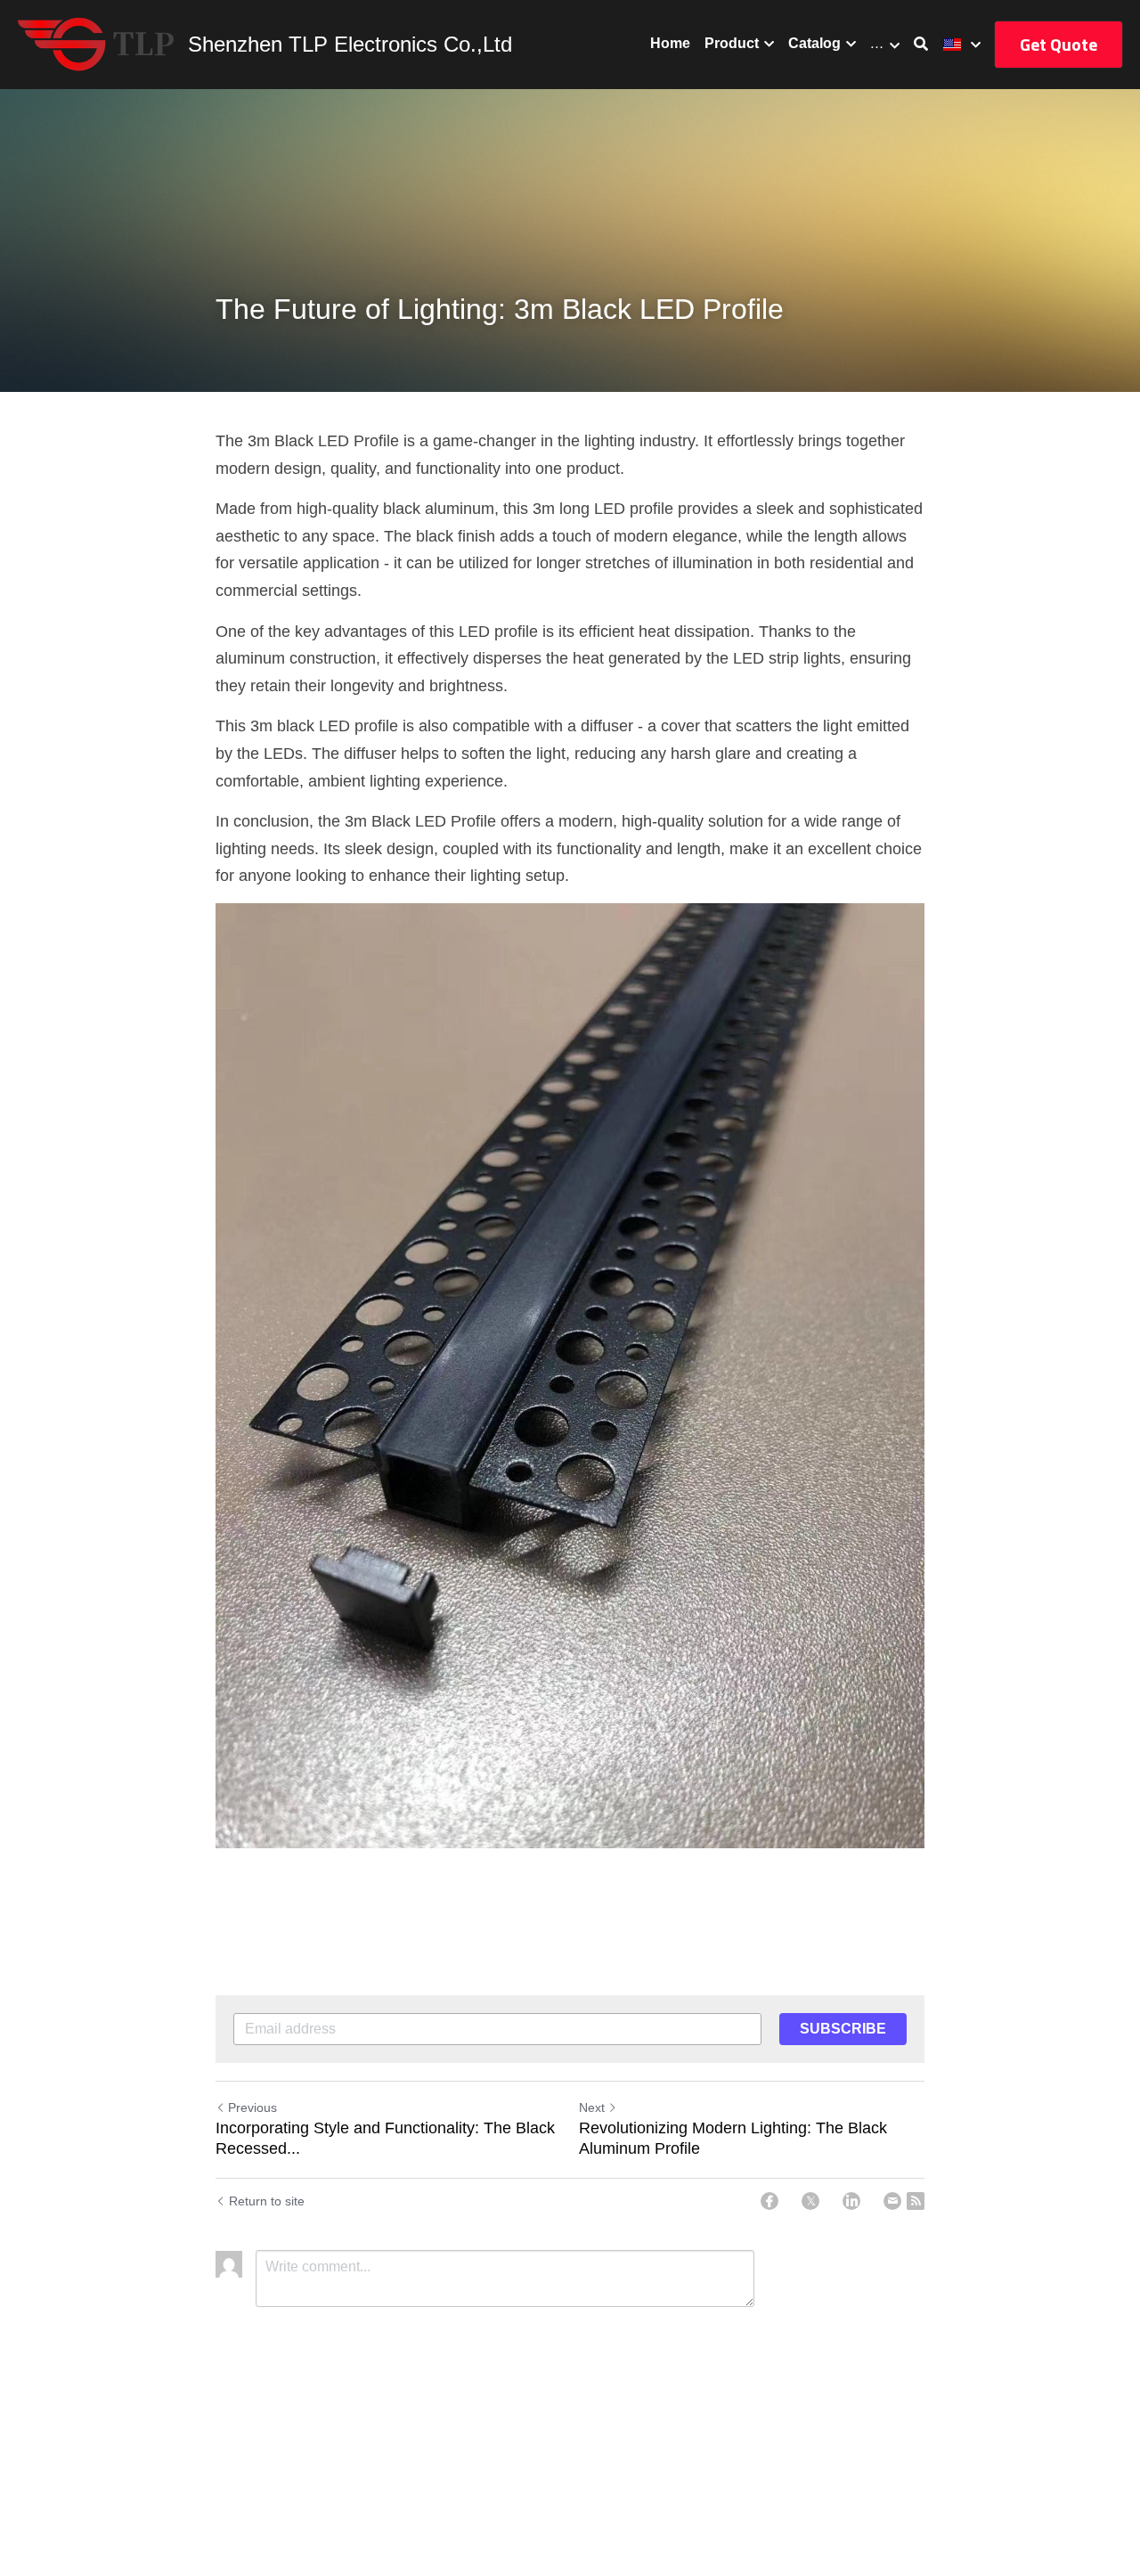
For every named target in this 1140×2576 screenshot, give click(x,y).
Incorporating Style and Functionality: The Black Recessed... (385, 2138)
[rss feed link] (916, 2201)
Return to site (267, 2201)
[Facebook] (769, 2201)
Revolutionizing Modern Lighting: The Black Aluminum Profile (733, 2138)
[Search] (921, 44)
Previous (252, 2107)
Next (592, 2107)
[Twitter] (810, 2201)
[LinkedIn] (851, 2201)
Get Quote (1059, 44)
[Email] (892, 2201)
